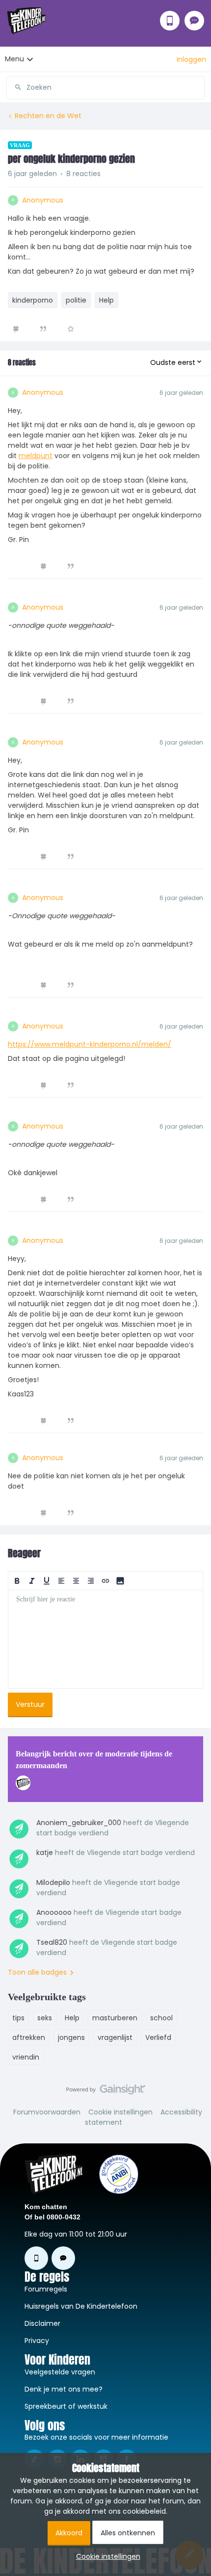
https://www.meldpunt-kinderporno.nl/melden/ (90, 1044)
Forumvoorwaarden (47, 2112)
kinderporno (33, 300)
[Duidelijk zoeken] (197, 87)
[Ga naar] (14, 87)
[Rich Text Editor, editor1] (105, 1639)
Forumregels (46, 2289)
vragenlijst (115, 2037)
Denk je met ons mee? (64, 2389)
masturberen (115, 2018)
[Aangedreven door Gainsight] (106, 2092)
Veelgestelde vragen (60, 2372)
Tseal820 (52, 1942)
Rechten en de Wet (48, 116)
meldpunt (36, 456)
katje (45, 1853)
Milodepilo (53, 1882)
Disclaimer (42, 2323)
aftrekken (29, 2037)
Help (106, 300)
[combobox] (105, 84)
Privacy (37, 2341)
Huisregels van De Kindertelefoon (81, 2306)
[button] (191, 59)
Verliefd (158, 2037)
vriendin (26, 2057)
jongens (71, 2037)
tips (18, 2018)
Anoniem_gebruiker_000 (79, 1823)
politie (76, 300)
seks (45, 2018)
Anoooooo (54, 1912)
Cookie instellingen (120, 2112)
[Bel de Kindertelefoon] (170, 21)
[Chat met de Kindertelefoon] (194, 21)
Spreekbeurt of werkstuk (66, 2406)
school (161, 2018)
